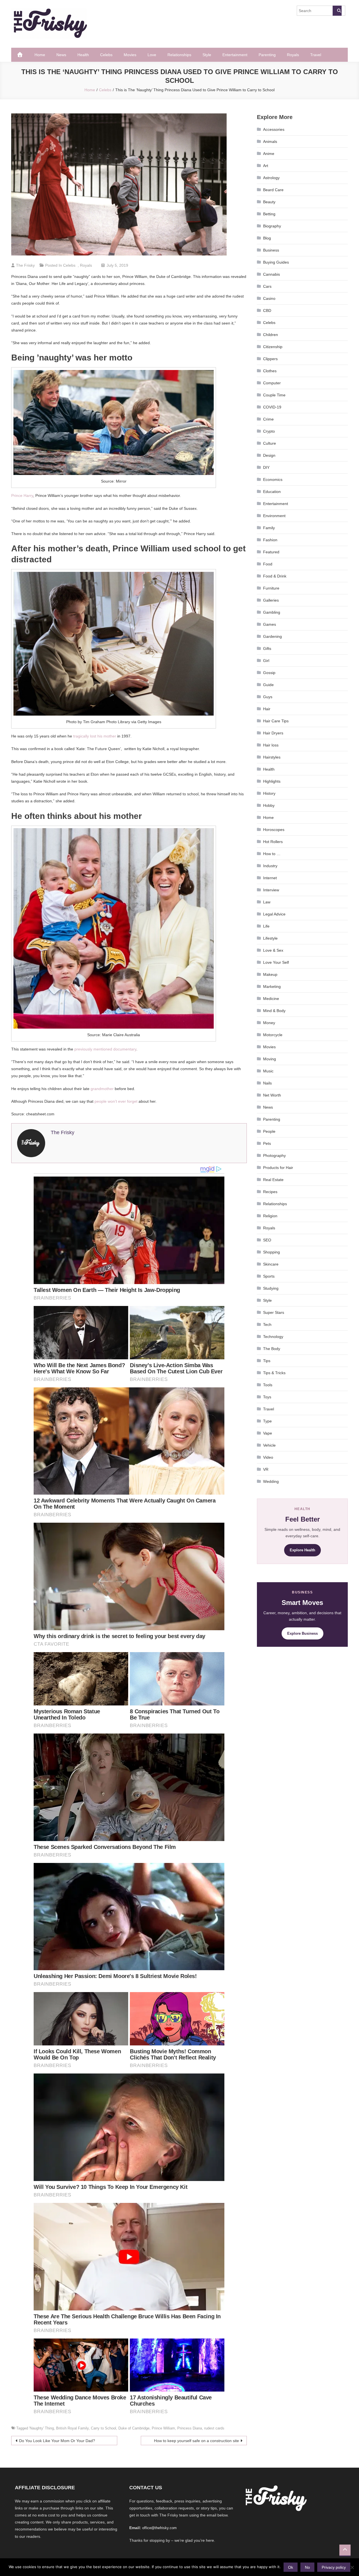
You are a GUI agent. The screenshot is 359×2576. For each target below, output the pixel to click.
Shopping (271, 1252)
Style (207, 55)
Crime (268, 419)
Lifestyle (270, 938)
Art (266, 166)
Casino (269, 298)
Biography (272, 226)
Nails (267, 1083)
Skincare (271, 1264)
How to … (272, 854)
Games (270, 624)
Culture (270, 443)
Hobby (269, 805)
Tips (267, 1361)
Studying (271, 1288)
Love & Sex (273, 950)
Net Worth (272, 1095)
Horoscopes (274, 830)
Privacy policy (334, 2567)
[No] (352, 2567)
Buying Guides (276, 262)
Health (83, 55)
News (61, 55)
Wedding (271, 1481)
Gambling (272, 612)
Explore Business (302, 1633)
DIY (266, 467)
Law (267, 902)
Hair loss (271, 745)
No (307, 2567)
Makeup (270, 974)
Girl (266, 661)
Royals (293, 55)
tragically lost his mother (95, 736)
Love (152, 55)
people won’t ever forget (116, 1101)
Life (266, 926)
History (269, 793)
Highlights (272, 781)
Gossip (269, 673)
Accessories (274, 129)
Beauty (269, 202)
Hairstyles (272, 757)
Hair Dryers (273, 733)
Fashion (270, 540)
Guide (268, 685)
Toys (267, 1397)
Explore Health (302, 1550)
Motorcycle (273, 1035)
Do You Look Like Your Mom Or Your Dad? (57, 2441)
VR (266, 1469)
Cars (267, 286)
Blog (267, 238)
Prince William (163, 2428)
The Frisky (25, 265)
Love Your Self (276, 962)
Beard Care (273, 190)
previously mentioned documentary (105, 1049)
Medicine (271, 999)
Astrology (271, 178)
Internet (270, 878)
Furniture (271, 588)
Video (268, 1457)
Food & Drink (275, 576)
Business (271, 250)
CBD (267, 310)
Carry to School (103, 2428)
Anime (269, 154)
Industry (270, 866)
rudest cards (214, 2428)
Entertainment (235, 55)
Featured (271, 552)
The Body (272, 1349)
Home (40, 55)
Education (272, 492)
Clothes (270, 371)
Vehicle (269, 1445)
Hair (267, 709)
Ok (291, 2567)
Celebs (106, 55)
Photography (274, 1155)
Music (268, 1071)
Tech (267, 1324)
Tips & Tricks (274, 1373)
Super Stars (274, 1312)
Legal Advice (274, 914)
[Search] (337, 11)
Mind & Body (274, 1011)
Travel (316, 55)
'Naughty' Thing (42, 2428)
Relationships (179, 55)
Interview (271, 890)
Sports (269, 1276)
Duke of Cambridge (134, 2428)
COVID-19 (272, 407)
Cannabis (271, 274)
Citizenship (273, 347)
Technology (273, 1337)
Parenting (267, 55)
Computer (272, 383)
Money (269, 1023)
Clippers (270, 359)
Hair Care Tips (276, 721)
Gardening (272, 636)
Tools (268, 1385)
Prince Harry (22, 495)
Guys (268, 697)
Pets (267, 1143)
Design (269, 455)
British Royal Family (72, 2428)
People (269, 1131)
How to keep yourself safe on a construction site (196, 2441)
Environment (274, 516)
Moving (270, 1059)
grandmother (102, 1089)
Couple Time (274, 395)
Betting (269, 214)
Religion (270, 1216)
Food (268, 564)
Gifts (267, 648)
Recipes (270, 1192)
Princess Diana (190, 2428)
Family (269, 528)
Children (271, 335)
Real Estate (273, 1180)
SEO (267, 1240)
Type (267, 1421)
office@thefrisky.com (159, 2528)
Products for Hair (278, 1168)
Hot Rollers (273, 842)
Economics (273, 479)
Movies (130, 55)
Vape (268, 1433)
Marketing (272, 986)
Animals (270, 141)
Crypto (269, 431)
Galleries (271, 600)
